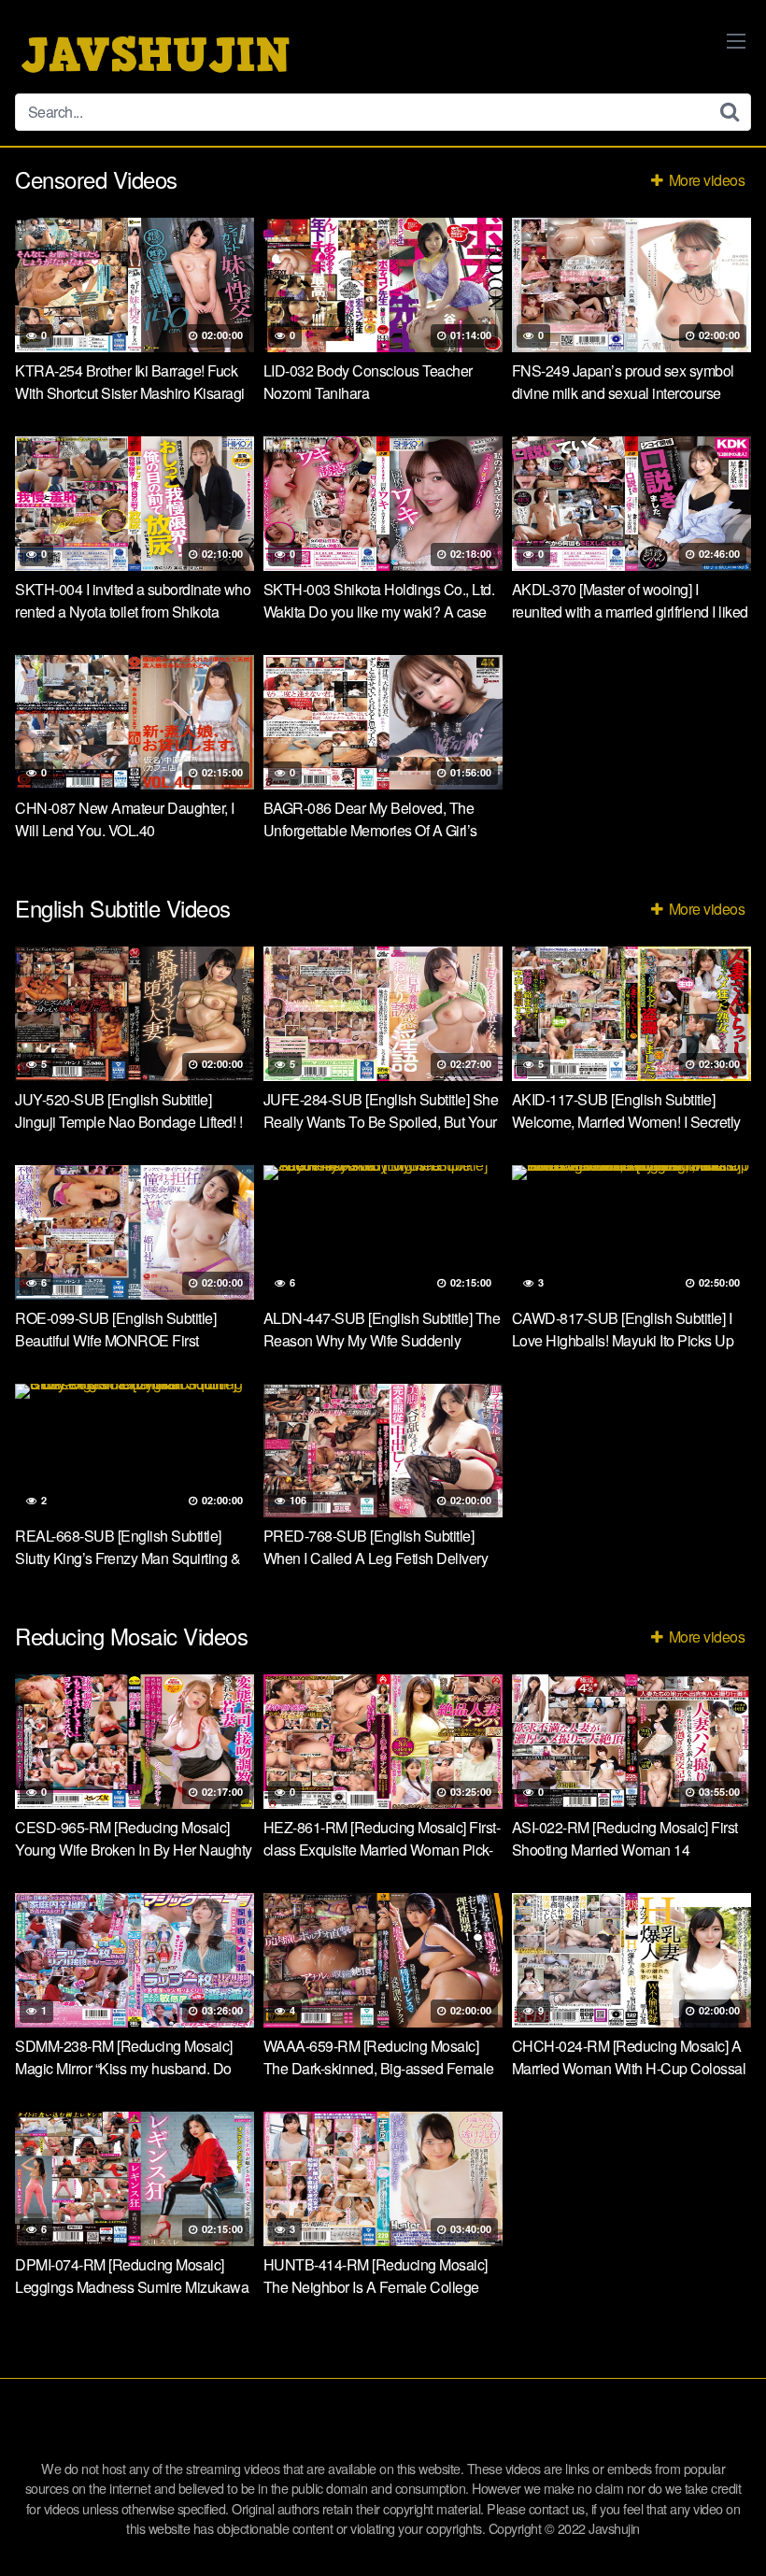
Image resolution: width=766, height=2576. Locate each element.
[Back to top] (715, 2516)
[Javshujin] (155, 54)
